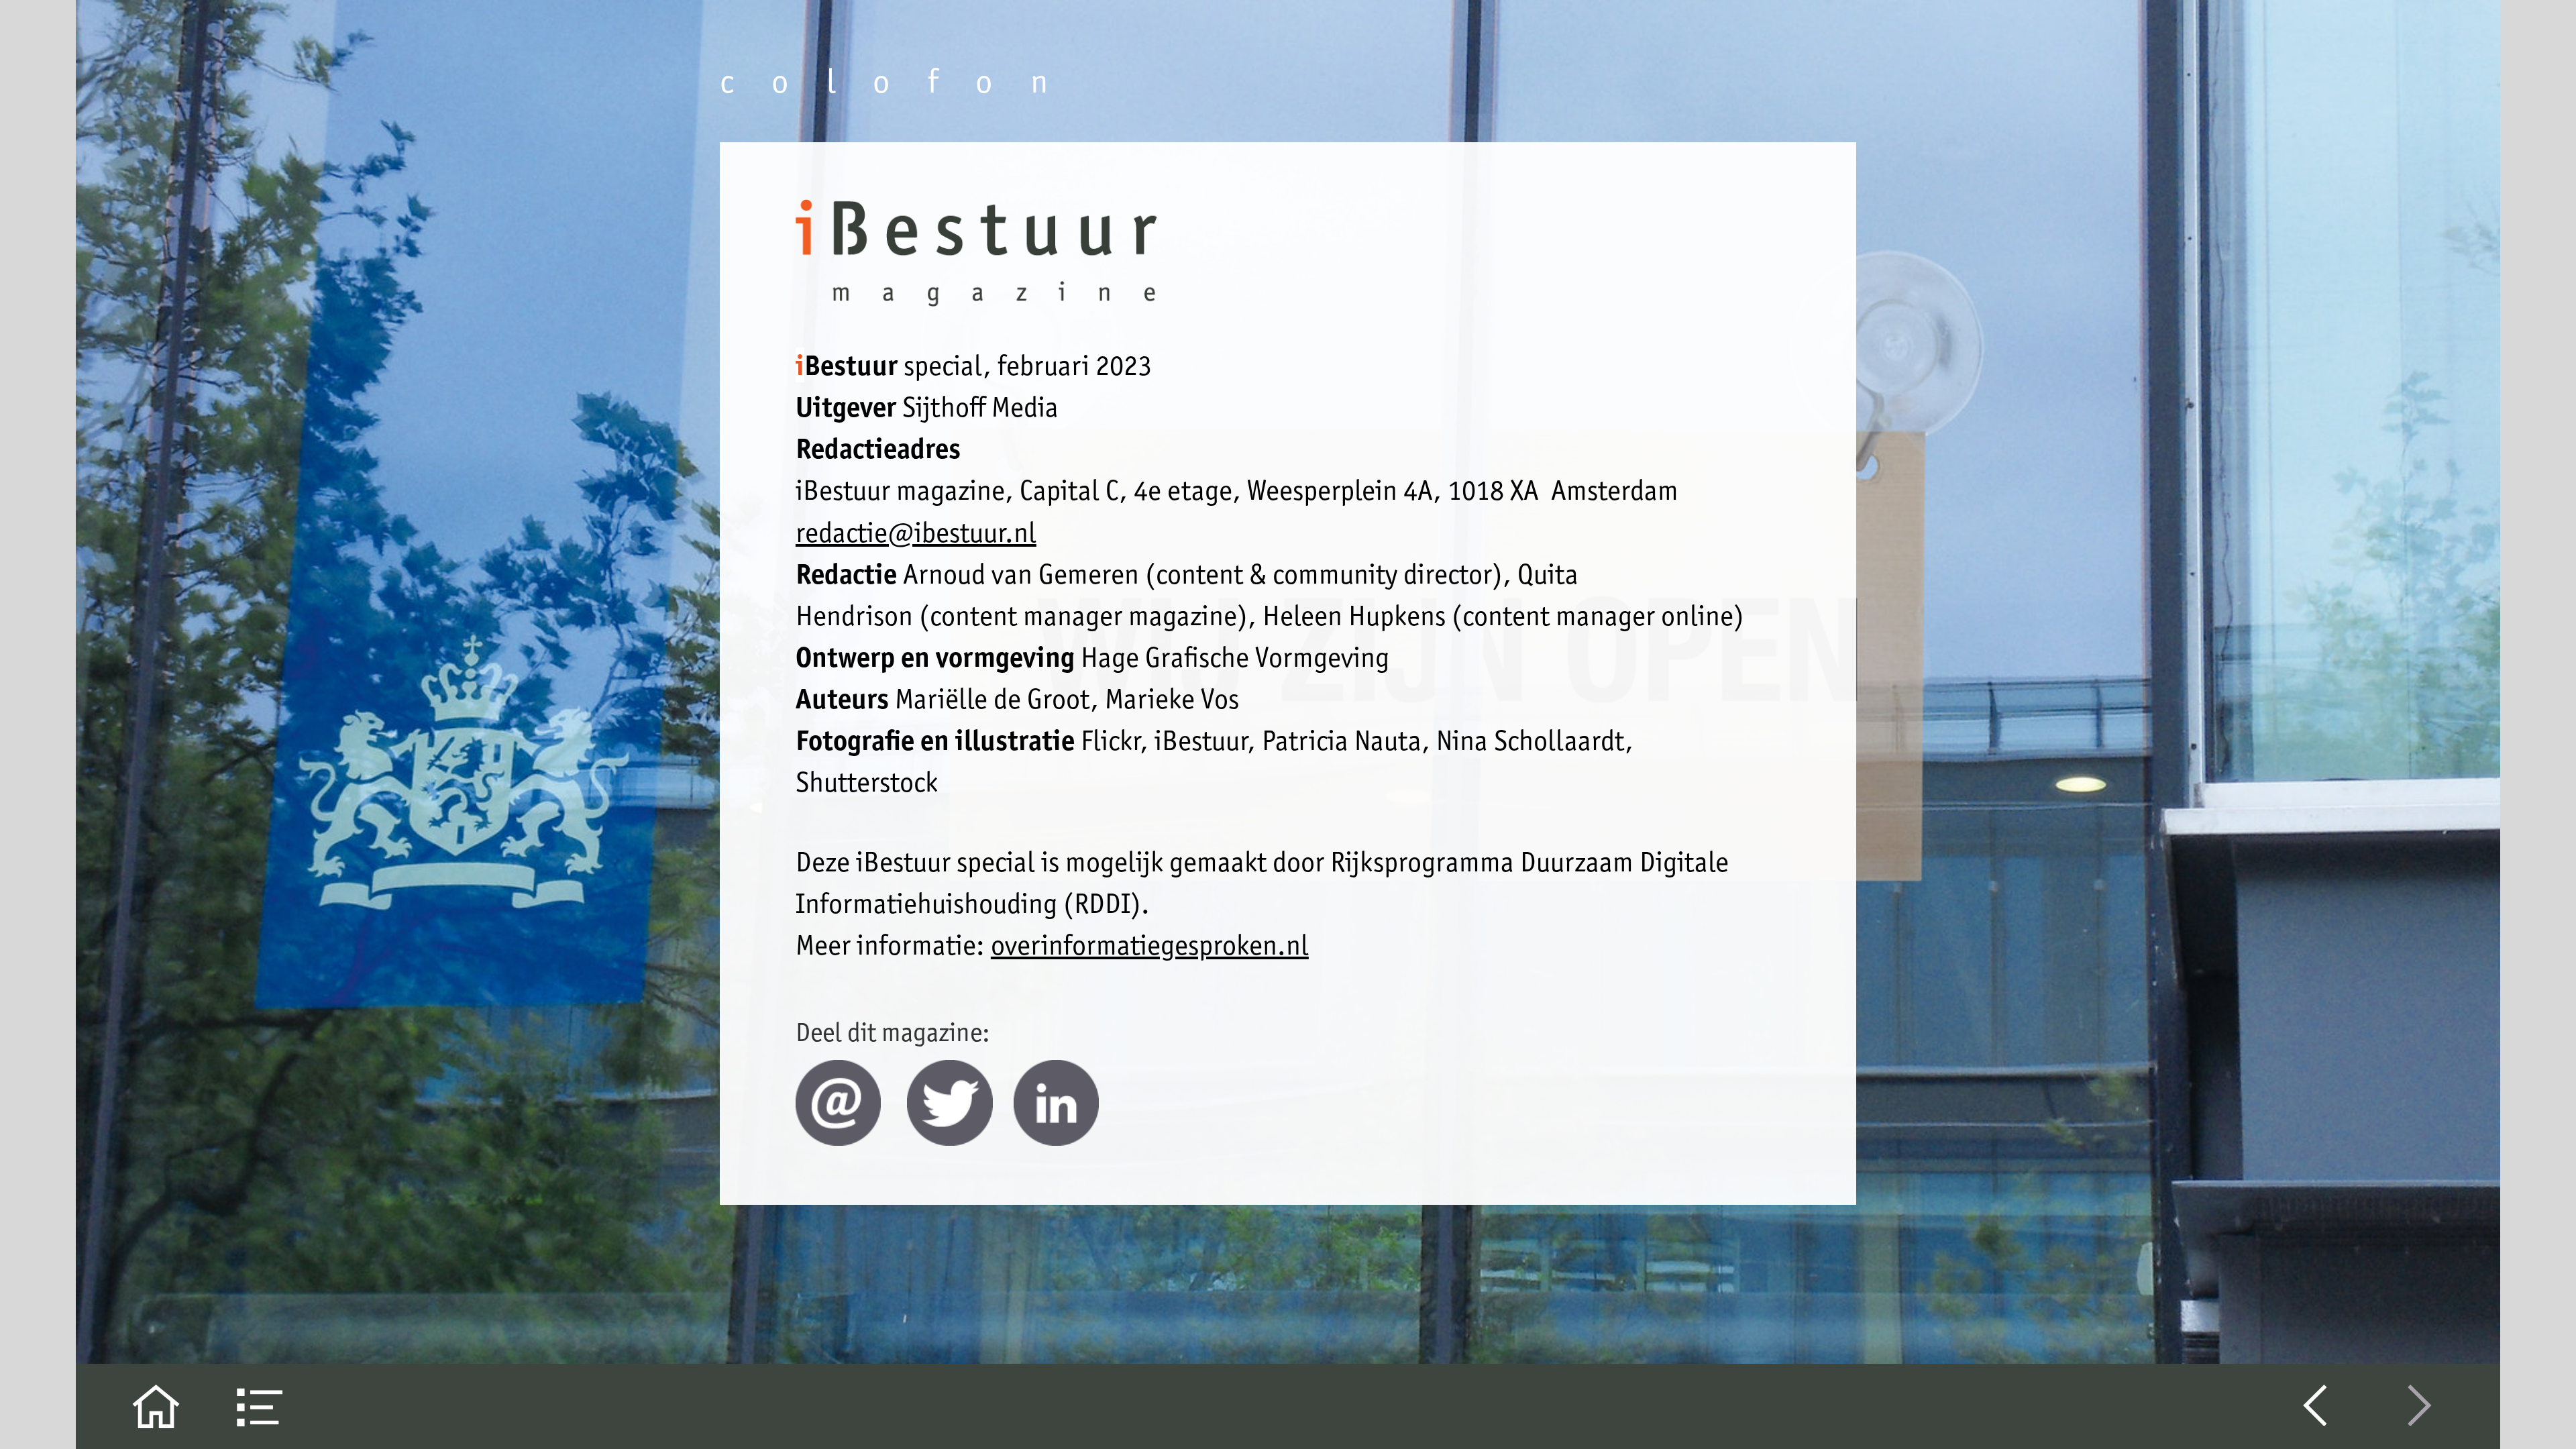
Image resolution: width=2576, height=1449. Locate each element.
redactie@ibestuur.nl (916, 532)
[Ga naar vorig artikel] (2315, 1406)
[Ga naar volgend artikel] (2420, 1406)
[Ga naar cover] (156, 1406)
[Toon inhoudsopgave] (261, 1406)
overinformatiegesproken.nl (1150, 945)
